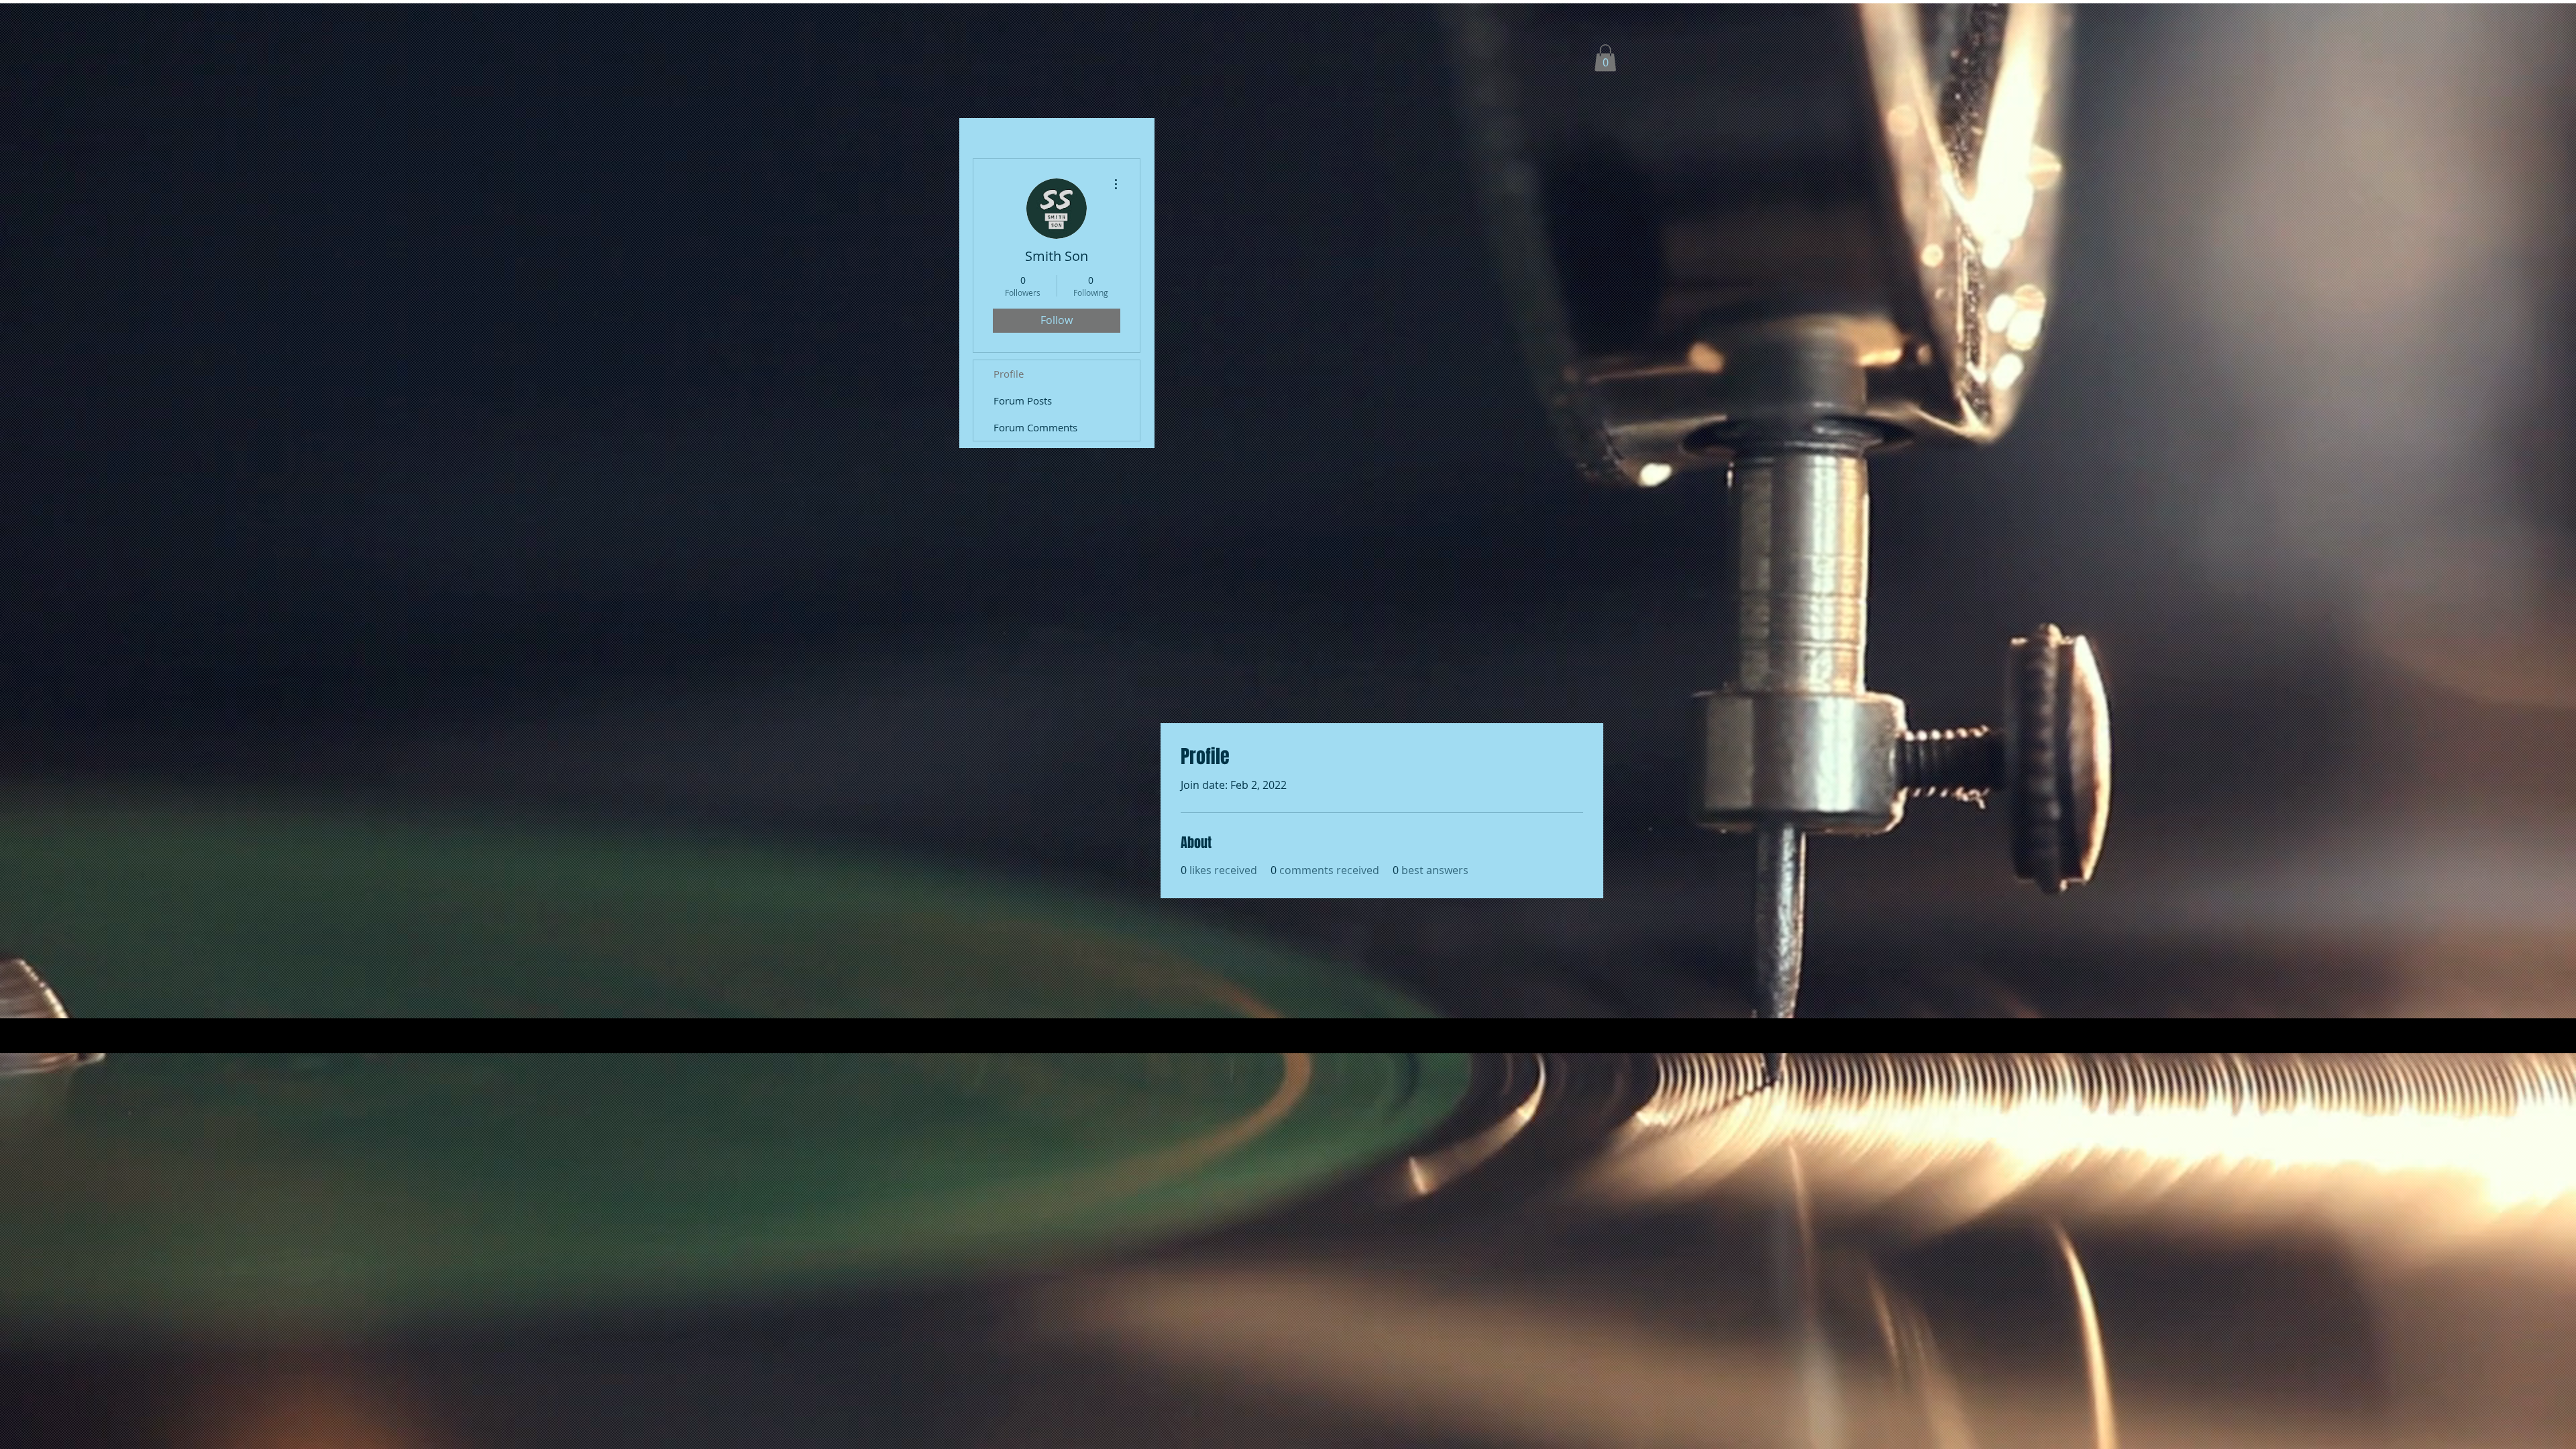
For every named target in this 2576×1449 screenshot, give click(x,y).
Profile (1009, 374)
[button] (1605, 58)
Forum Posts (1023, 400)
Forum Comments (1035, 427)
